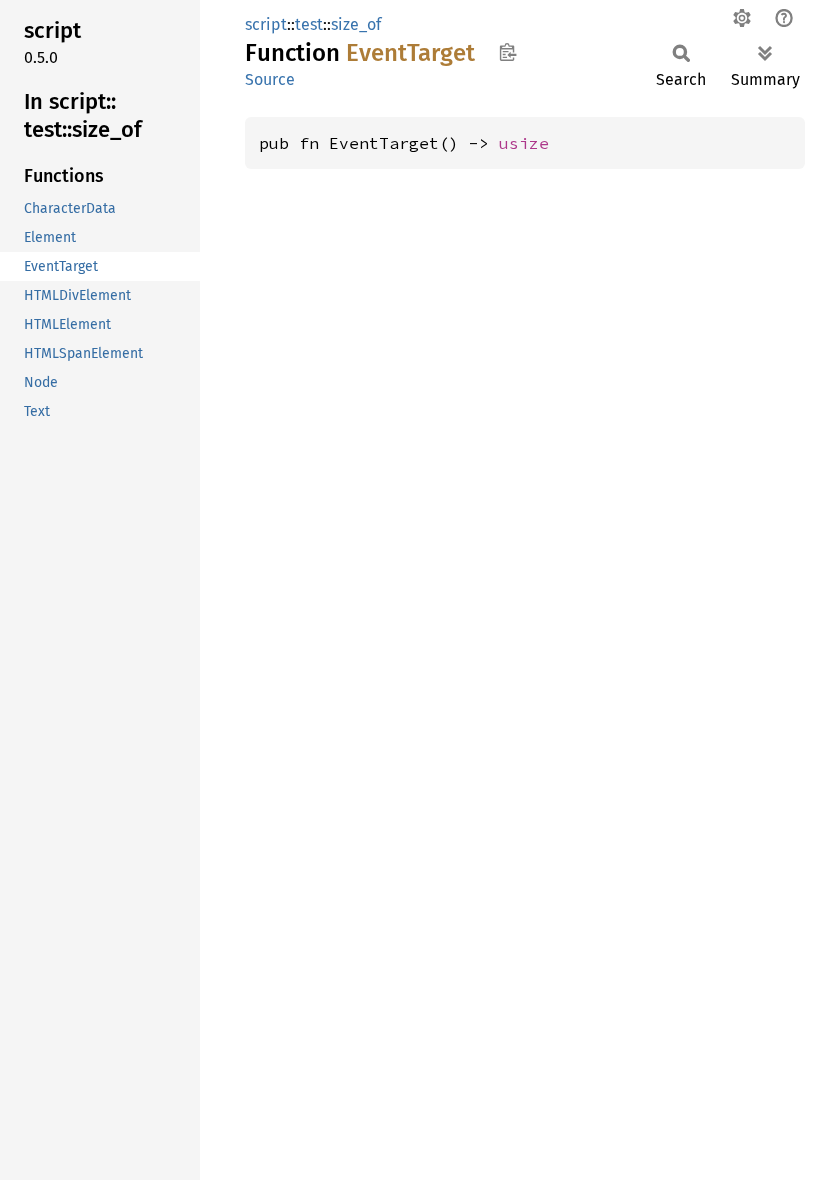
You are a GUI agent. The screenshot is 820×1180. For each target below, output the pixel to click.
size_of (356, 24)
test (309, 24)
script (266, 24)
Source (270, 79)
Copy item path (507, 52)
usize (524, 143)
